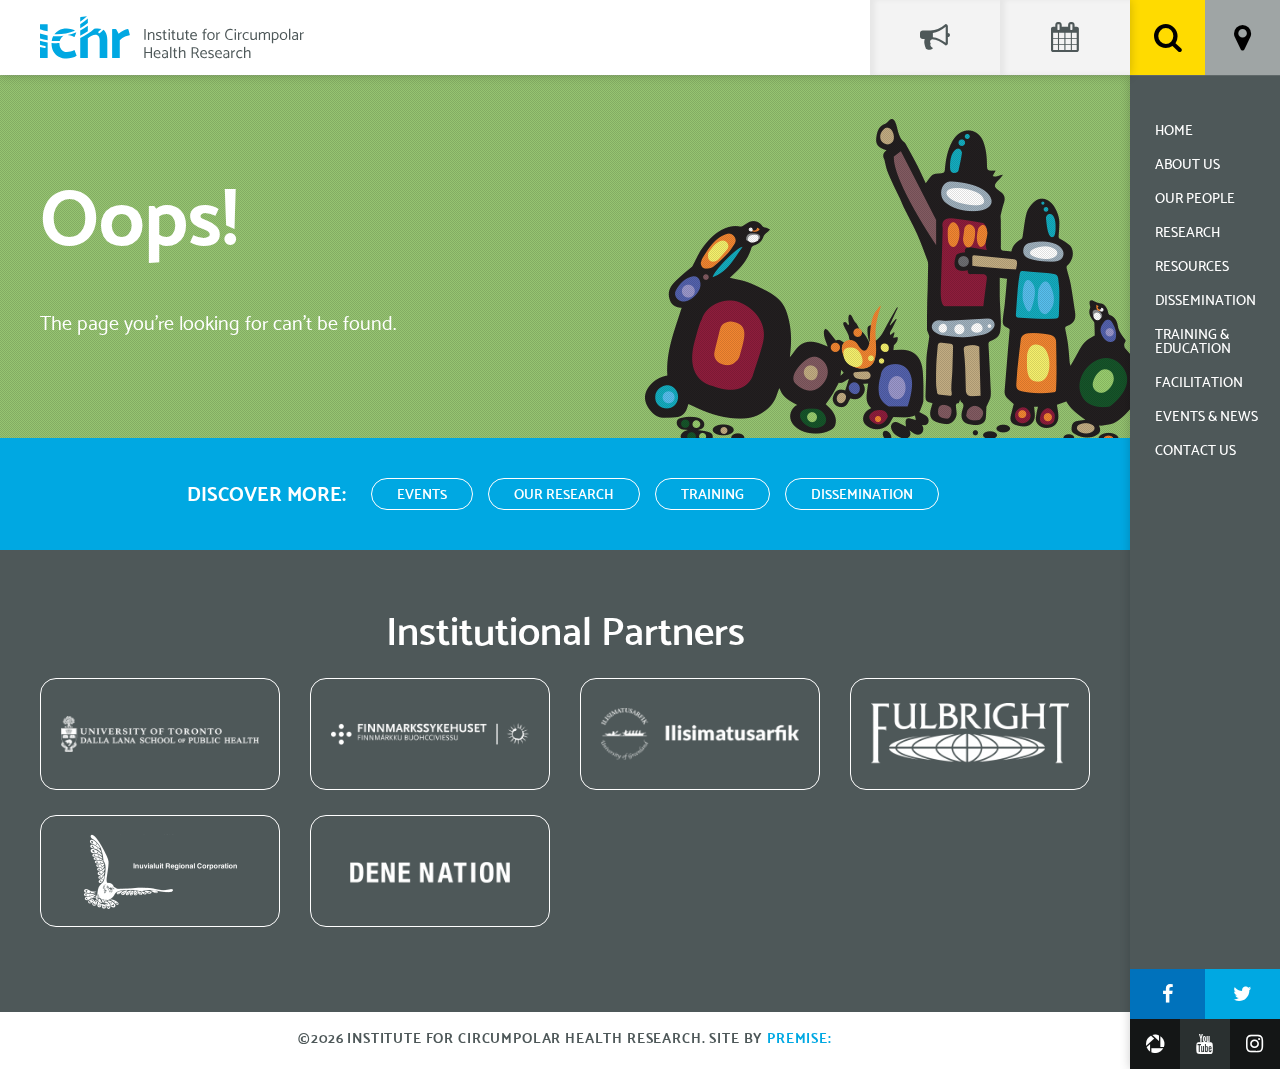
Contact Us (1195, 451)
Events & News (1206, 417)
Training (712, 495)
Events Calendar (1065, 37)
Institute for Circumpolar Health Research (172, 37)
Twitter (1242, 994)
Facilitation (1199, 383)
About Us (1187, 165)
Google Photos (1155, 1044)
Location (1242, 37)
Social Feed (935, 37)
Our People (1195, 199)
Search (1167, 37)
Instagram (1255, 1044)
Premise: (799, 1039)
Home (1174, 131)
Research (1187, 233)
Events (422, 495)
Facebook (1167, 994)
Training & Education (1193, 342)
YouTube (1205, 1044)
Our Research (564, 495)
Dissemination (1205, 301)
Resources (1192, 267)
